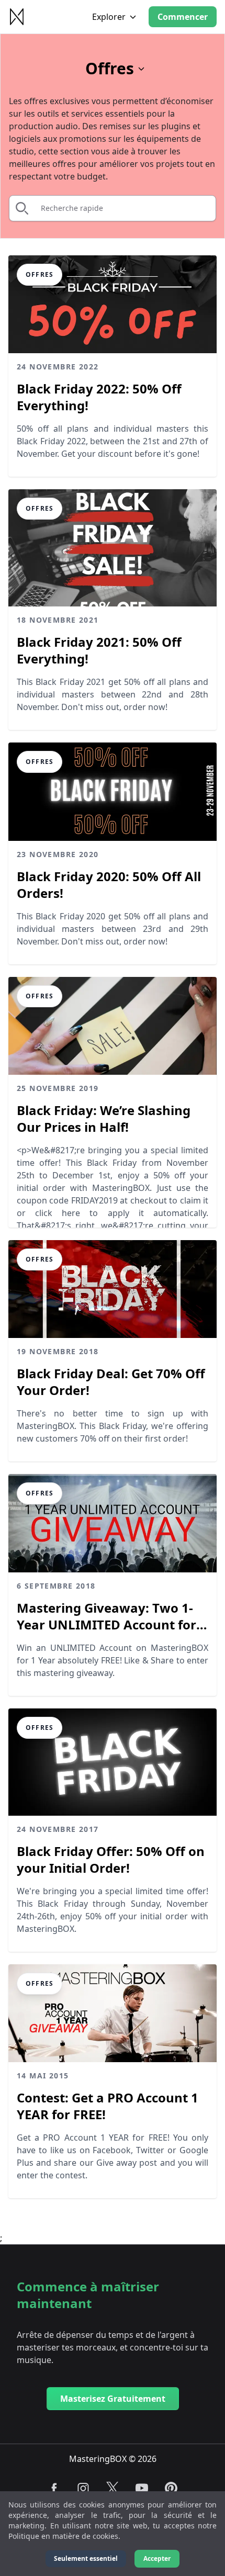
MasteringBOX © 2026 (113, 2459)
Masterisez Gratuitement (113, 2399)
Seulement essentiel (86, 2558)
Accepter (157, 2558)
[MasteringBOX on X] (113, 2488)
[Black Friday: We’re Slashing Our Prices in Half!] (113, 1026)
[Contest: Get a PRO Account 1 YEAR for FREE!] (113, 2013)
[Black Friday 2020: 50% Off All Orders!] (113, 791)
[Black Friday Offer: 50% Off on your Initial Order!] (113, 1762)
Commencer (183, 17)
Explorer (109, 17)
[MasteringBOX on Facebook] (54, 2488)
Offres (110, 69)
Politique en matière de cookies (63, 2536)
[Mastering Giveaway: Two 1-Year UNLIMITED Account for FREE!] (113, 1523)
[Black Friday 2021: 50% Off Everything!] (113, 548)
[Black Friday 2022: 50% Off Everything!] (113, 304)
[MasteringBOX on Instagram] (83, 2488)
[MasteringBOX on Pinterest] (171, 2488)
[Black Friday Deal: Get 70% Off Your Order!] (113, 1289)
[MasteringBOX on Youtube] (142, 2488)
